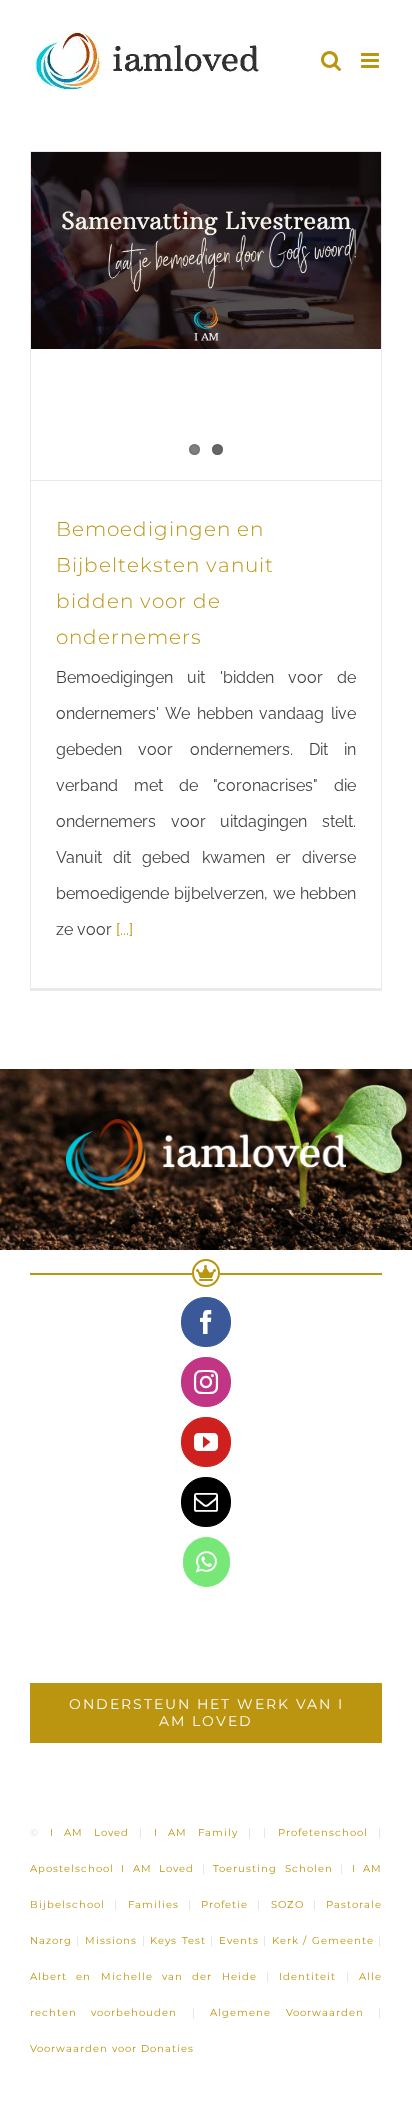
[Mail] (206, 1502)
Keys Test (178, 1940)
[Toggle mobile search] (331, 60)
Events (239, 1940)
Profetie (224, 1904)
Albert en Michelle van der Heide (143, 1976)
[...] (124, 929)
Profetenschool (323, 1832)
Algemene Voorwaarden (286, 2012)
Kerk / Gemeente (323, 1940)
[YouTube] (206, 1442)
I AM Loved (89, 1832)
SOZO (287, 1904)
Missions (111, 1940)
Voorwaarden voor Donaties (112, 2048)
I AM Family (196, 1832)
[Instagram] (206, 1382)
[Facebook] (206, 1322)
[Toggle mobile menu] (371, 60)
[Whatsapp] (206, 1562)
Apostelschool (72, 1868)
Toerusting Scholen (272, 1868)
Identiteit (307, 1976)
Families (153, 1904)
